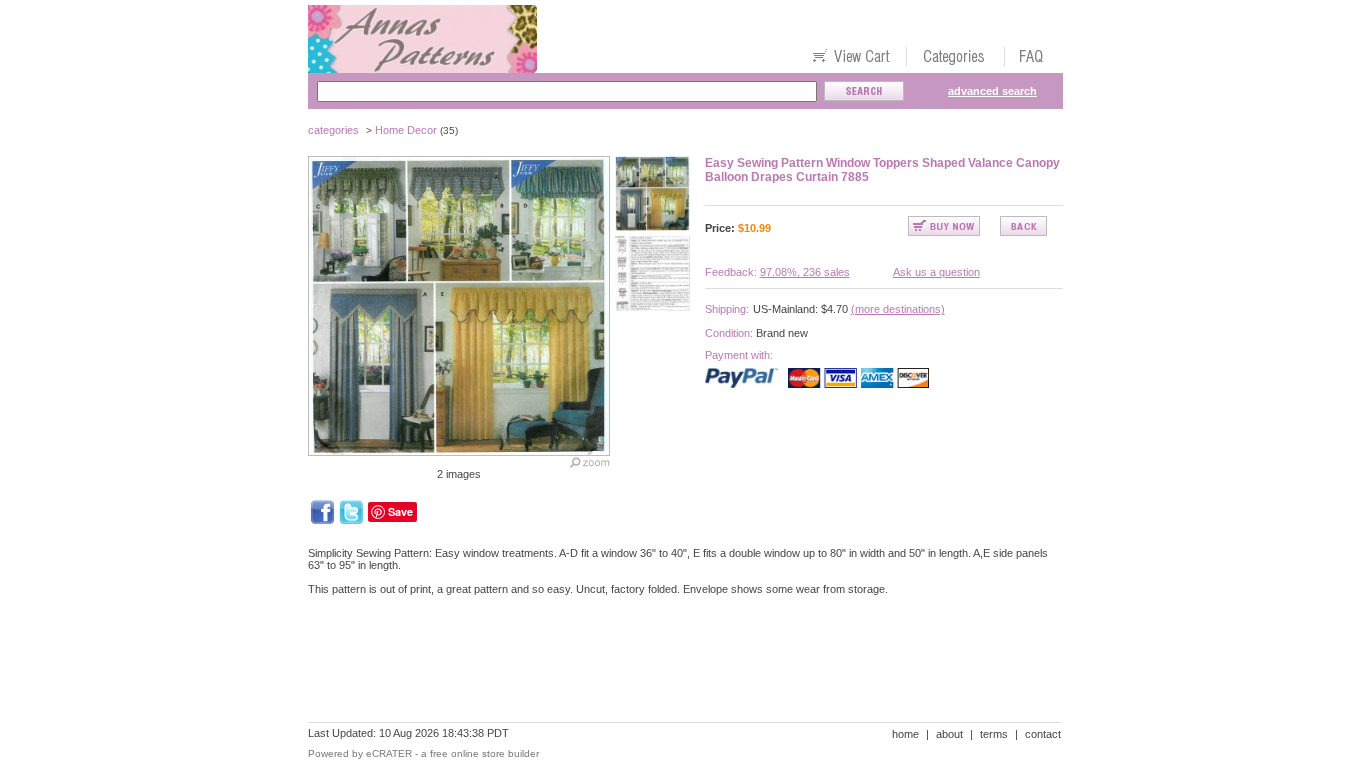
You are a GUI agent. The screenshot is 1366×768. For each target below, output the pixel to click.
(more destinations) (898, 309)
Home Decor (406, 130)
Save (400, 511)
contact (1043, 734)
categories (333, 130)
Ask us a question (936, 272)
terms (994, 734)
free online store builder (484, 753)
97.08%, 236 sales (805, 272)
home (905, 734)
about (949, 734)
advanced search (992, 91)
